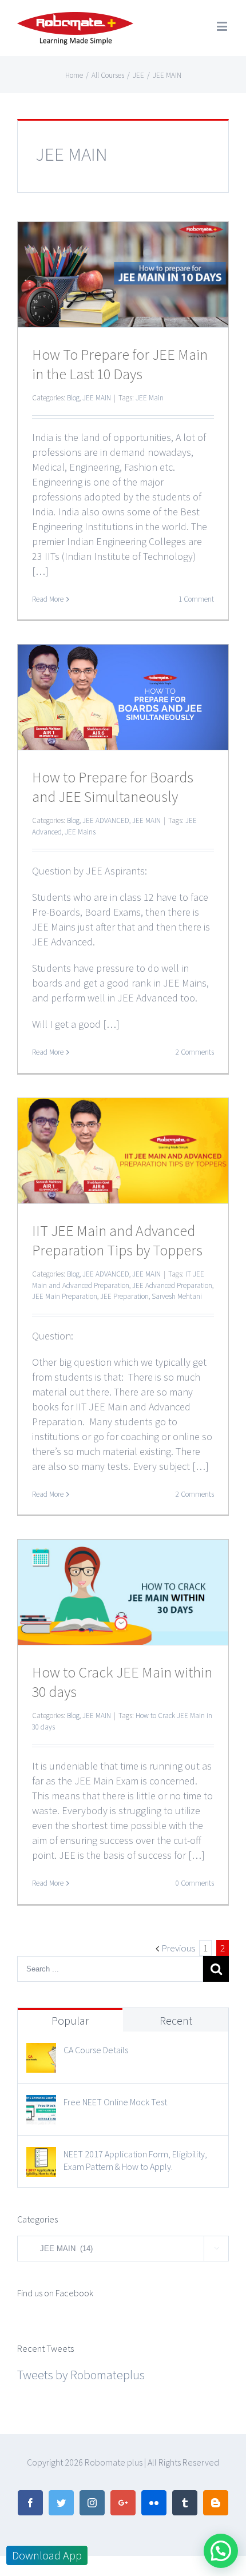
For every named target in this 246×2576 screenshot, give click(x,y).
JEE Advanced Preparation (172, 1285)
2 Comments (195, 1052)
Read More (48, 599)
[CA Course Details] (41, 2053)
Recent (176, 2020)
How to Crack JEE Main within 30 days (122, 1682)
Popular (70, 2020)
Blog (73, 398)
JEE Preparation (124, 1296)
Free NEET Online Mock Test (115, 2102)
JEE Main (150, 398)
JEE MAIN (97, 398)
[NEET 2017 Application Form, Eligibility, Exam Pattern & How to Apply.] (41, 2157)
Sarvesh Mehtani (177, 1296)
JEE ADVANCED (106, 820)
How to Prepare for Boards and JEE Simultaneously (113, 787)
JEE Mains (80, 832)
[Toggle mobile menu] (223, 26)
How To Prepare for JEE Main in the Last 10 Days (120, 364)
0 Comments (195, 1883)
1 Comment (196, 599)
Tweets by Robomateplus (81, 2375)
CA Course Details (96, 2050)
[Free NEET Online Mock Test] (41, 2105)
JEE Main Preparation (65, 1296)
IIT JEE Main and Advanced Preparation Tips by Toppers (117, 1240)
